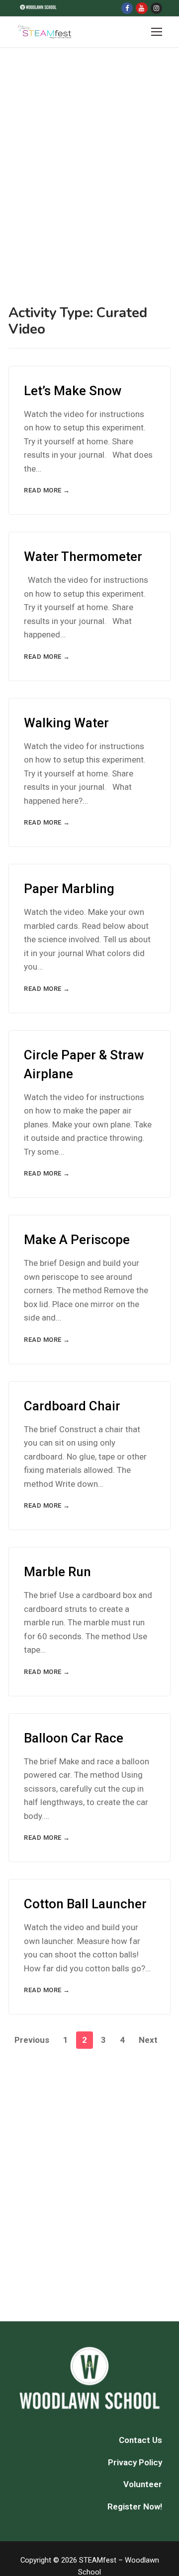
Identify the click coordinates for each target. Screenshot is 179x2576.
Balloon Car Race (74, 1738)
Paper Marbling (69, 889)
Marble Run (57, 1572)
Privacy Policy (135, 2462)
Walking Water (66, 723)
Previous (32, 2040)
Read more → (47, 490)
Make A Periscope (77, 1240)
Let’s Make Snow (73, 391)
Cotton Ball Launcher (85, 1904)
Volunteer (143, 2484)
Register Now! (135, 2506)
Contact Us (140, 2440)
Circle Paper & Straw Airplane (84, 1064)
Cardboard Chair (72, 1406)
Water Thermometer (83, 557)
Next (148, 2040)
